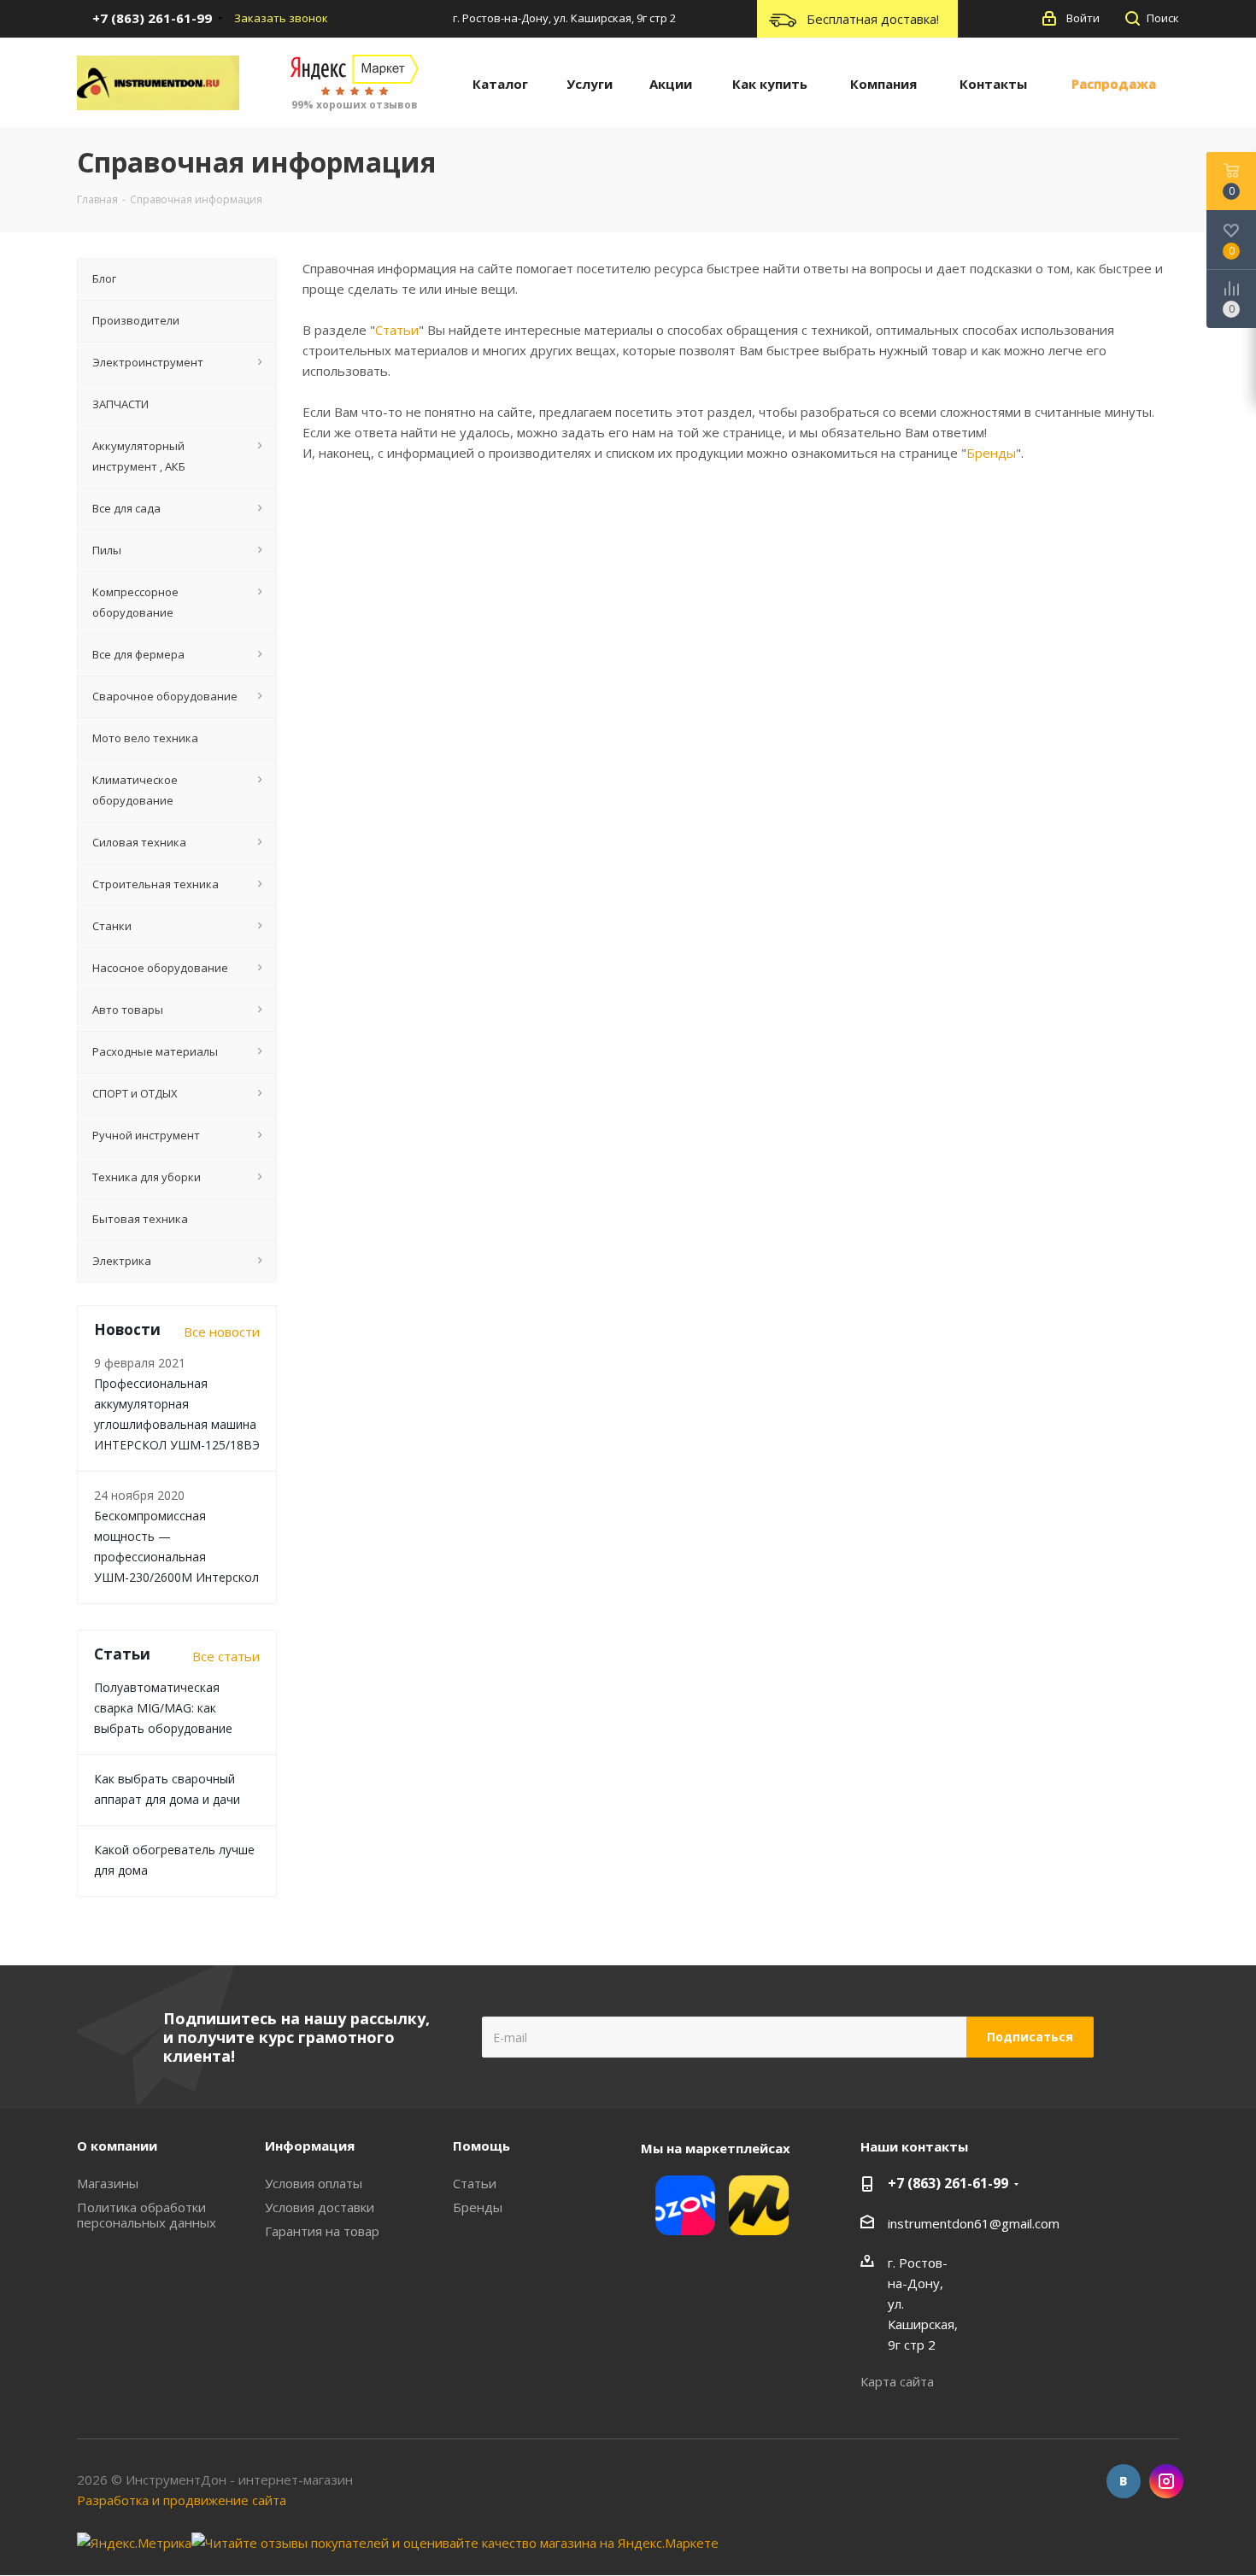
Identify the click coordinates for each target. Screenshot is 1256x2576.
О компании (117, 2146)
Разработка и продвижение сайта (182, 2500)
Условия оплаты (314, 2183)
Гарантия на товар (322, 2231)
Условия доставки (320, 2207)
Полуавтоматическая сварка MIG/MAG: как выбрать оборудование (163, 1708)
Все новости (222, 1332)
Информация (310, 2146)
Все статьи (226, 1656)
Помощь (481, 2146)
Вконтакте (1124, 2481)
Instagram (1166, 2481)
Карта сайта (897, 2381)
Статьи (397, 330)
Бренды (991, 453)
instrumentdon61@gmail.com (974, 2223)
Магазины (108, 2183)
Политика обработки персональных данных (147, 2215)
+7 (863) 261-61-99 (948, 2183)
